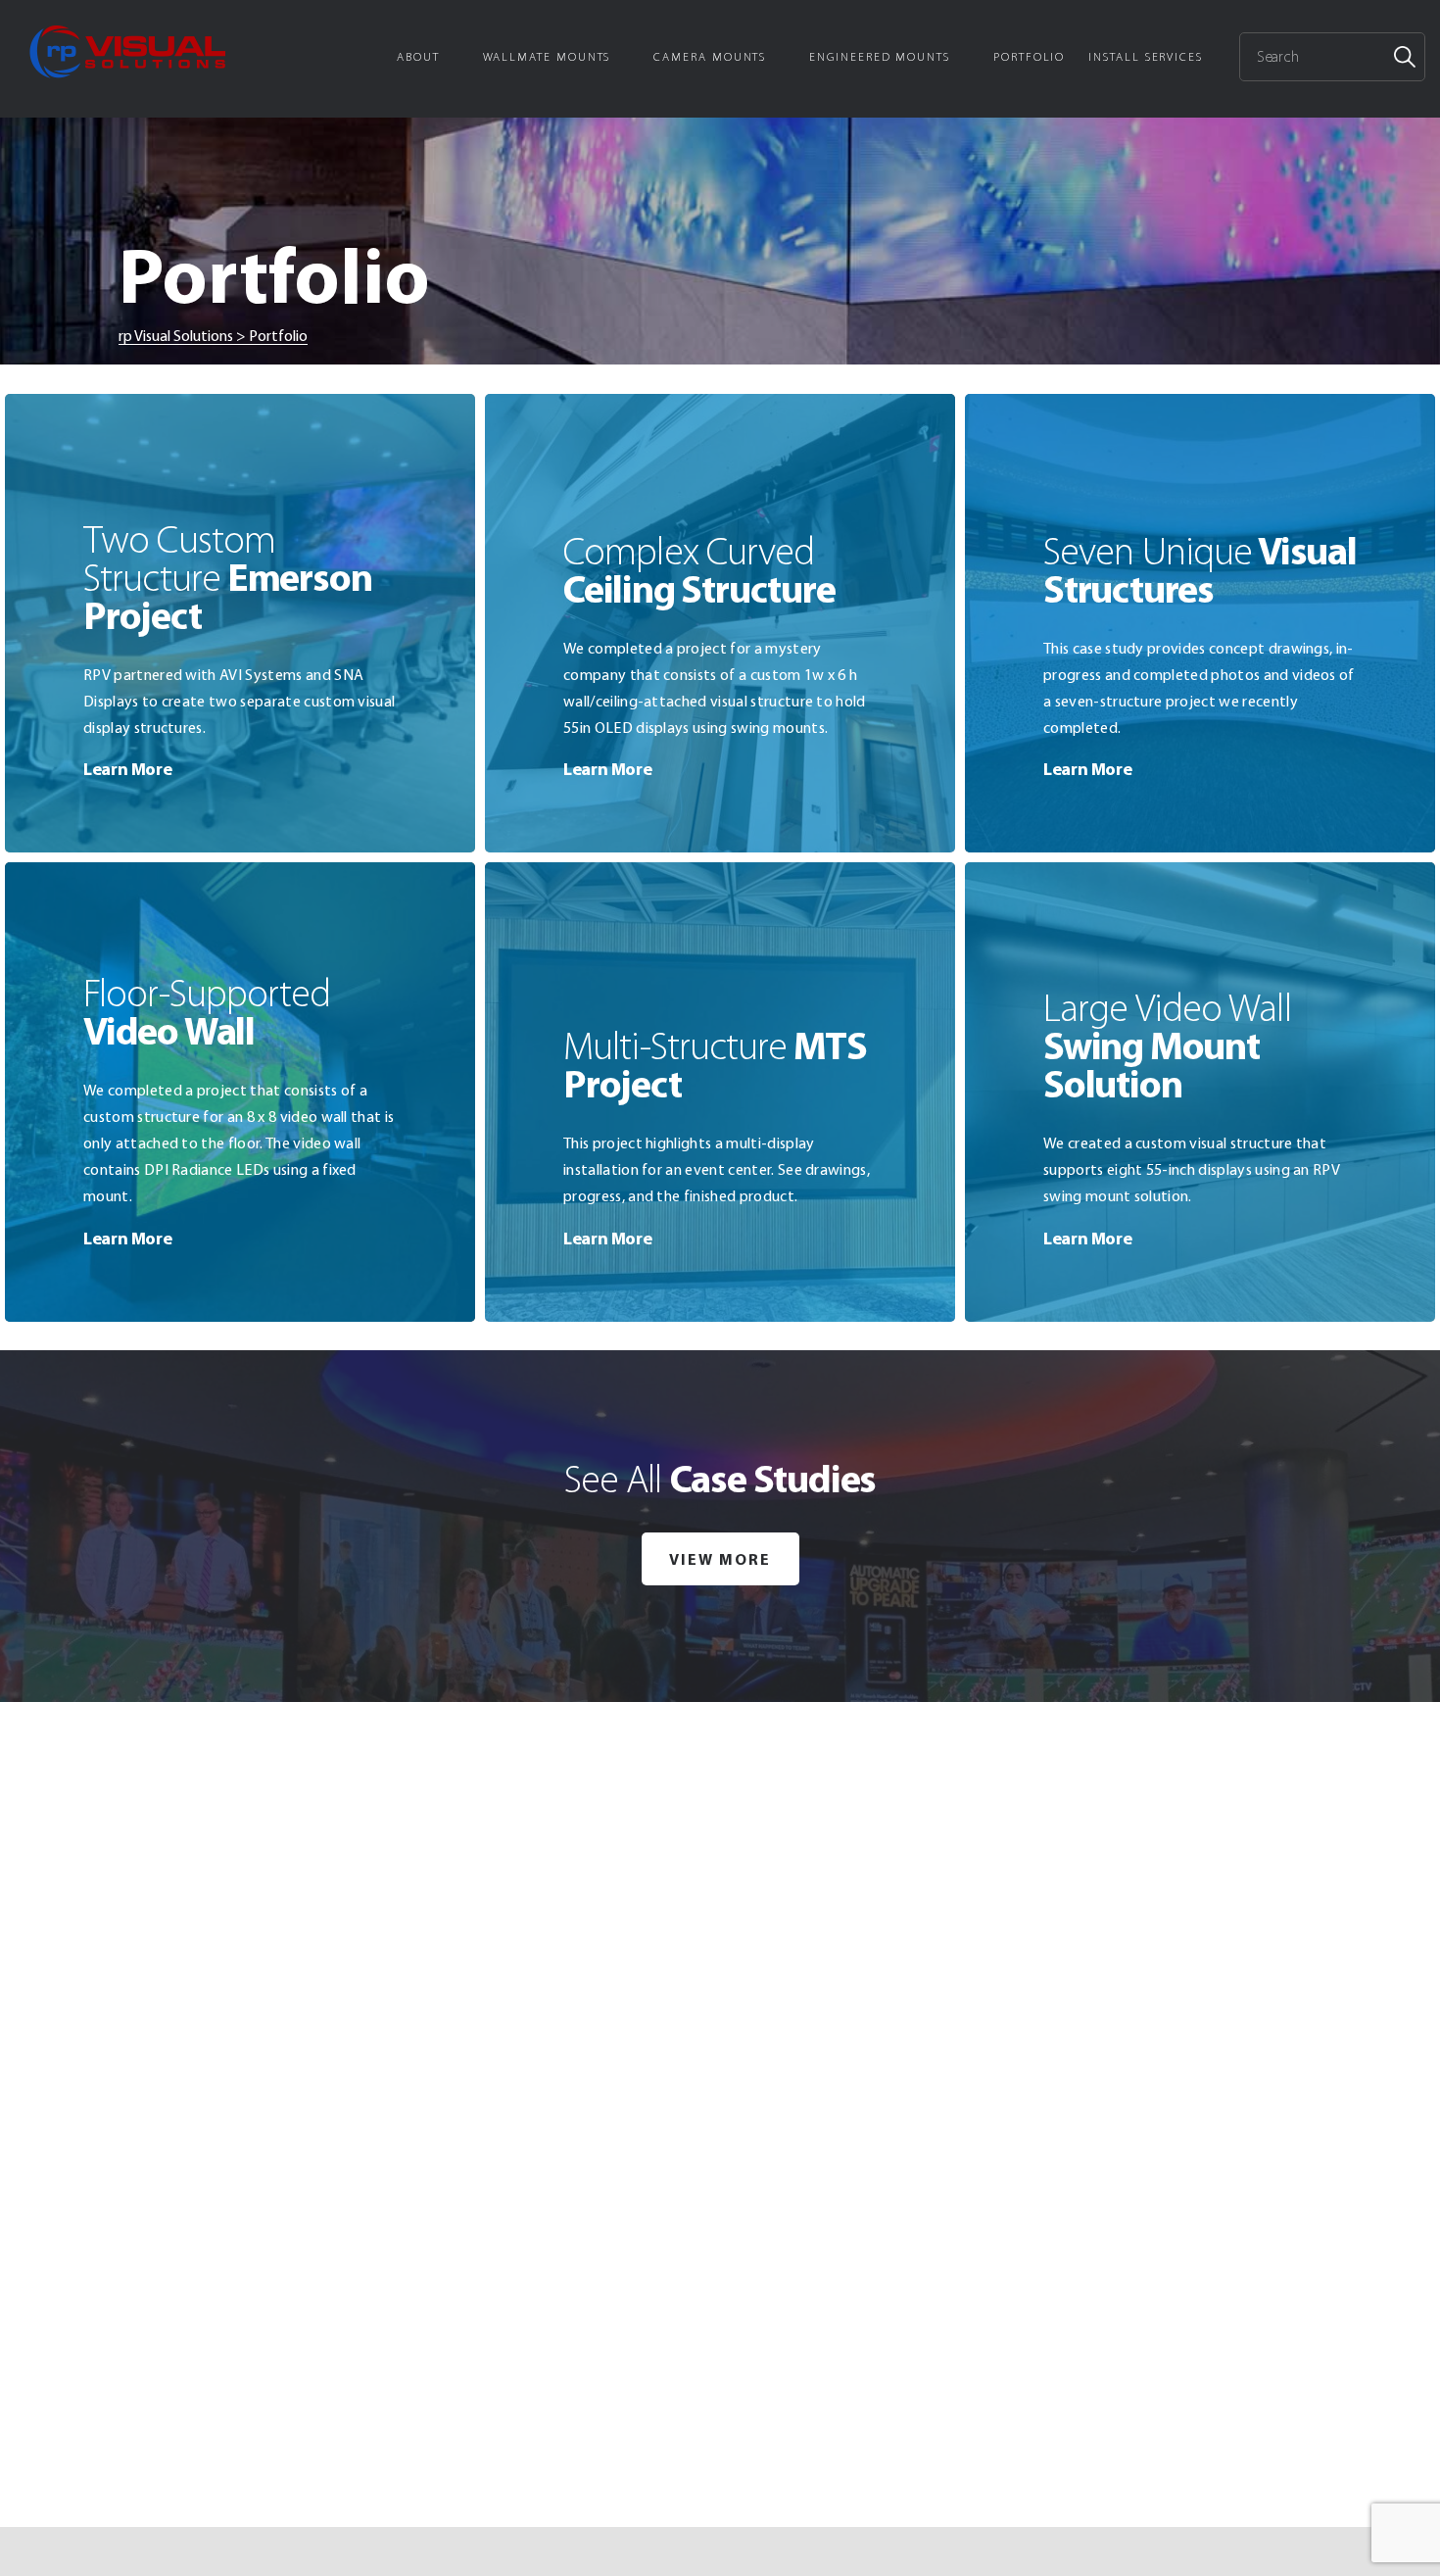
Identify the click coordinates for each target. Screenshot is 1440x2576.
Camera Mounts (710, 57)
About (418, 57)
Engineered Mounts (880, 57)
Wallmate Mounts (547, 57)
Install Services (1146, 57)
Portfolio (1029, 57)
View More (720, 1559)
